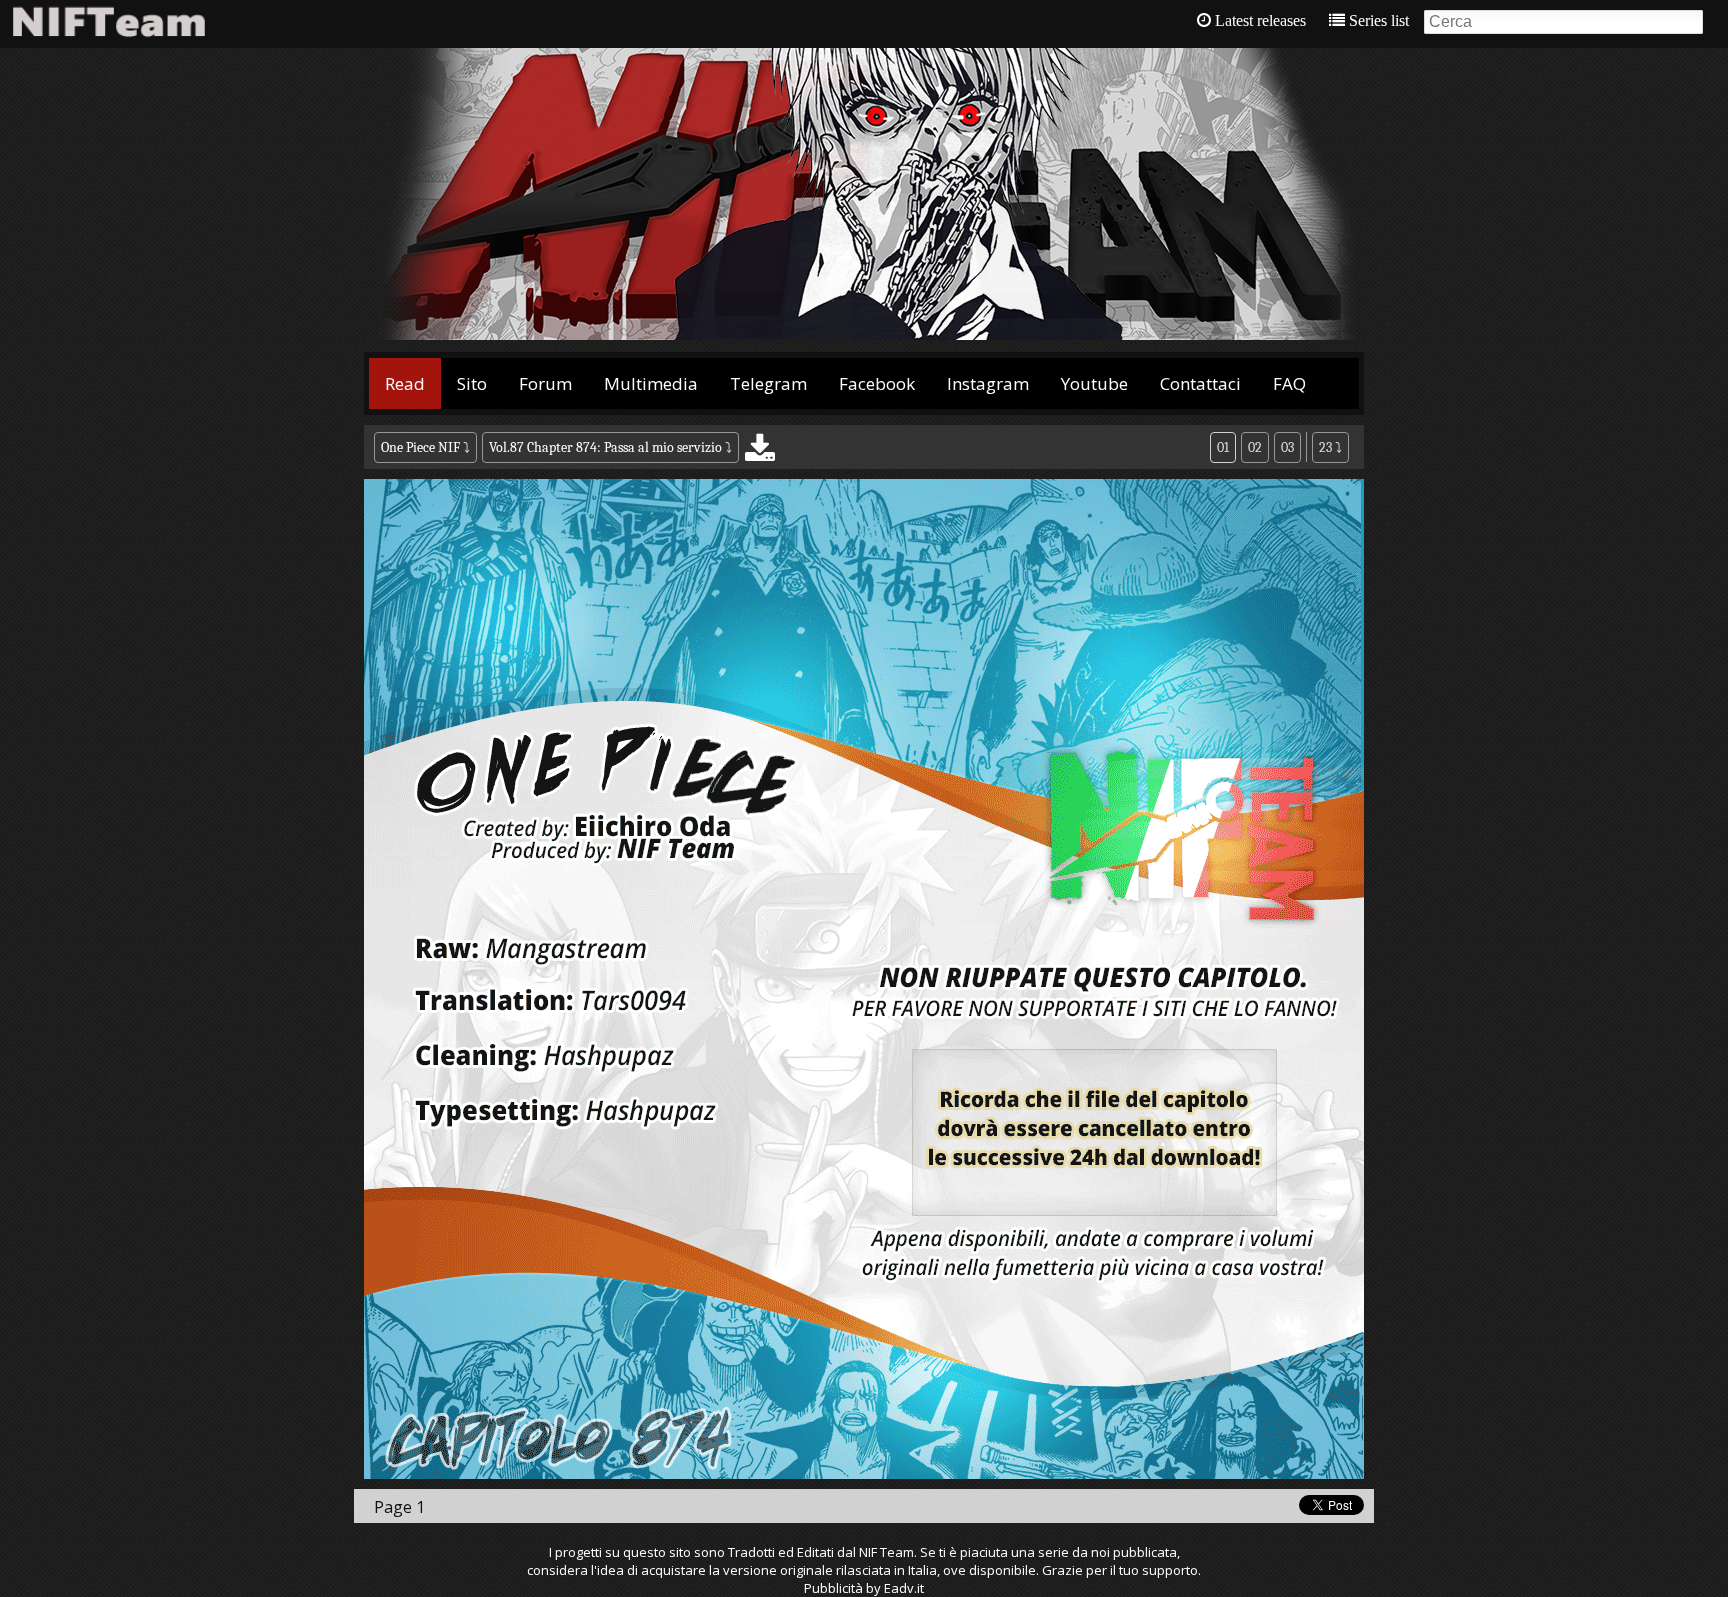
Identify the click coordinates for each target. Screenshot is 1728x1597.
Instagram (988, 383)
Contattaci (1200, 383)
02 (1255, 447)
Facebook (877, 383)
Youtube (1094, 383)
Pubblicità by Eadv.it (864, 1588)
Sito (472, 383)
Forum (545, 383)
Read (405, 383)
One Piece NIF (420, 447)
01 (1223, 447)
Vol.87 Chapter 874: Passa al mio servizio (605, 447)
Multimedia (651, 383)
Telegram (768, 383)
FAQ (1289, 383)
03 (1287, 447)
